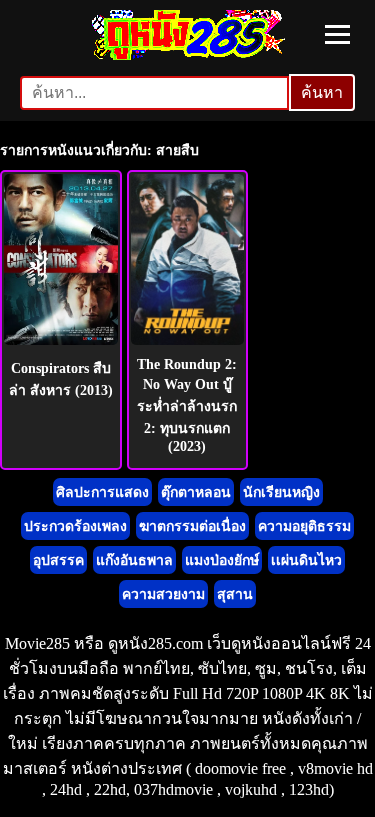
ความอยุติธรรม (304, 526)
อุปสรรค (58, 560)
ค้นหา (322, 92)
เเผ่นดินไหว (306, 560)
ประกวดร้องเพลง (75, 526)
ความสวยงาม (163, 594)
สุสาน (235, 594)
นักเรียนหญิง (281, 492)
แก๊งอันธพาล (134, 560)
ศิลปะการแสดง (102, 492)
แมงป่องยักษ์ (222, 560)
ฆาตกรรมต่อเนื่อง (192, 526)
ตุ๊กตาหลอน (196, 492)
